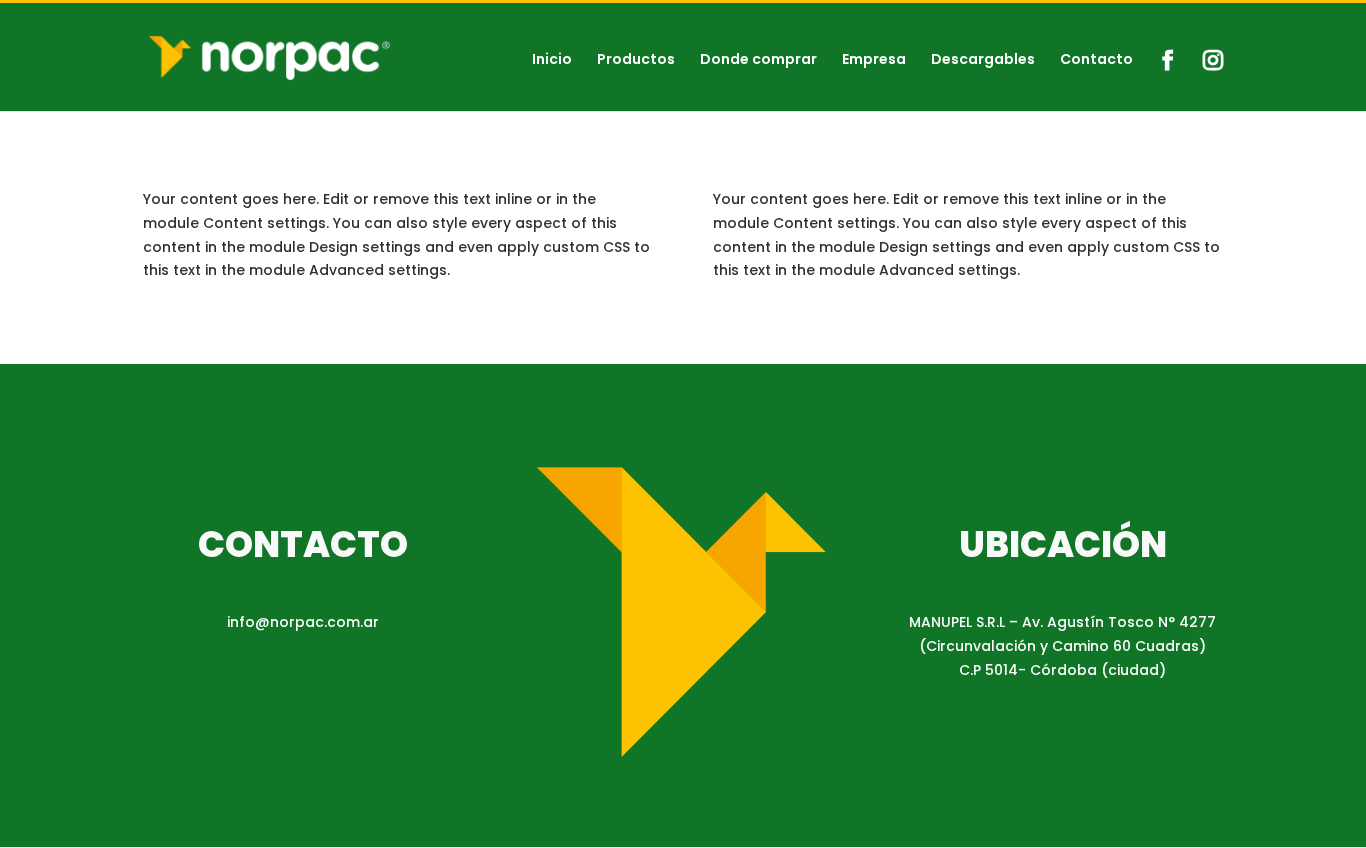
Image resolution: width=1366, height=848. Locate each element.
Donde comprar (758, 60)
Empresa (874, 60)
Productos (636, 60)
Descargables (983, 60)
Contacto (1096, 60)
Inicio (552, 60)
